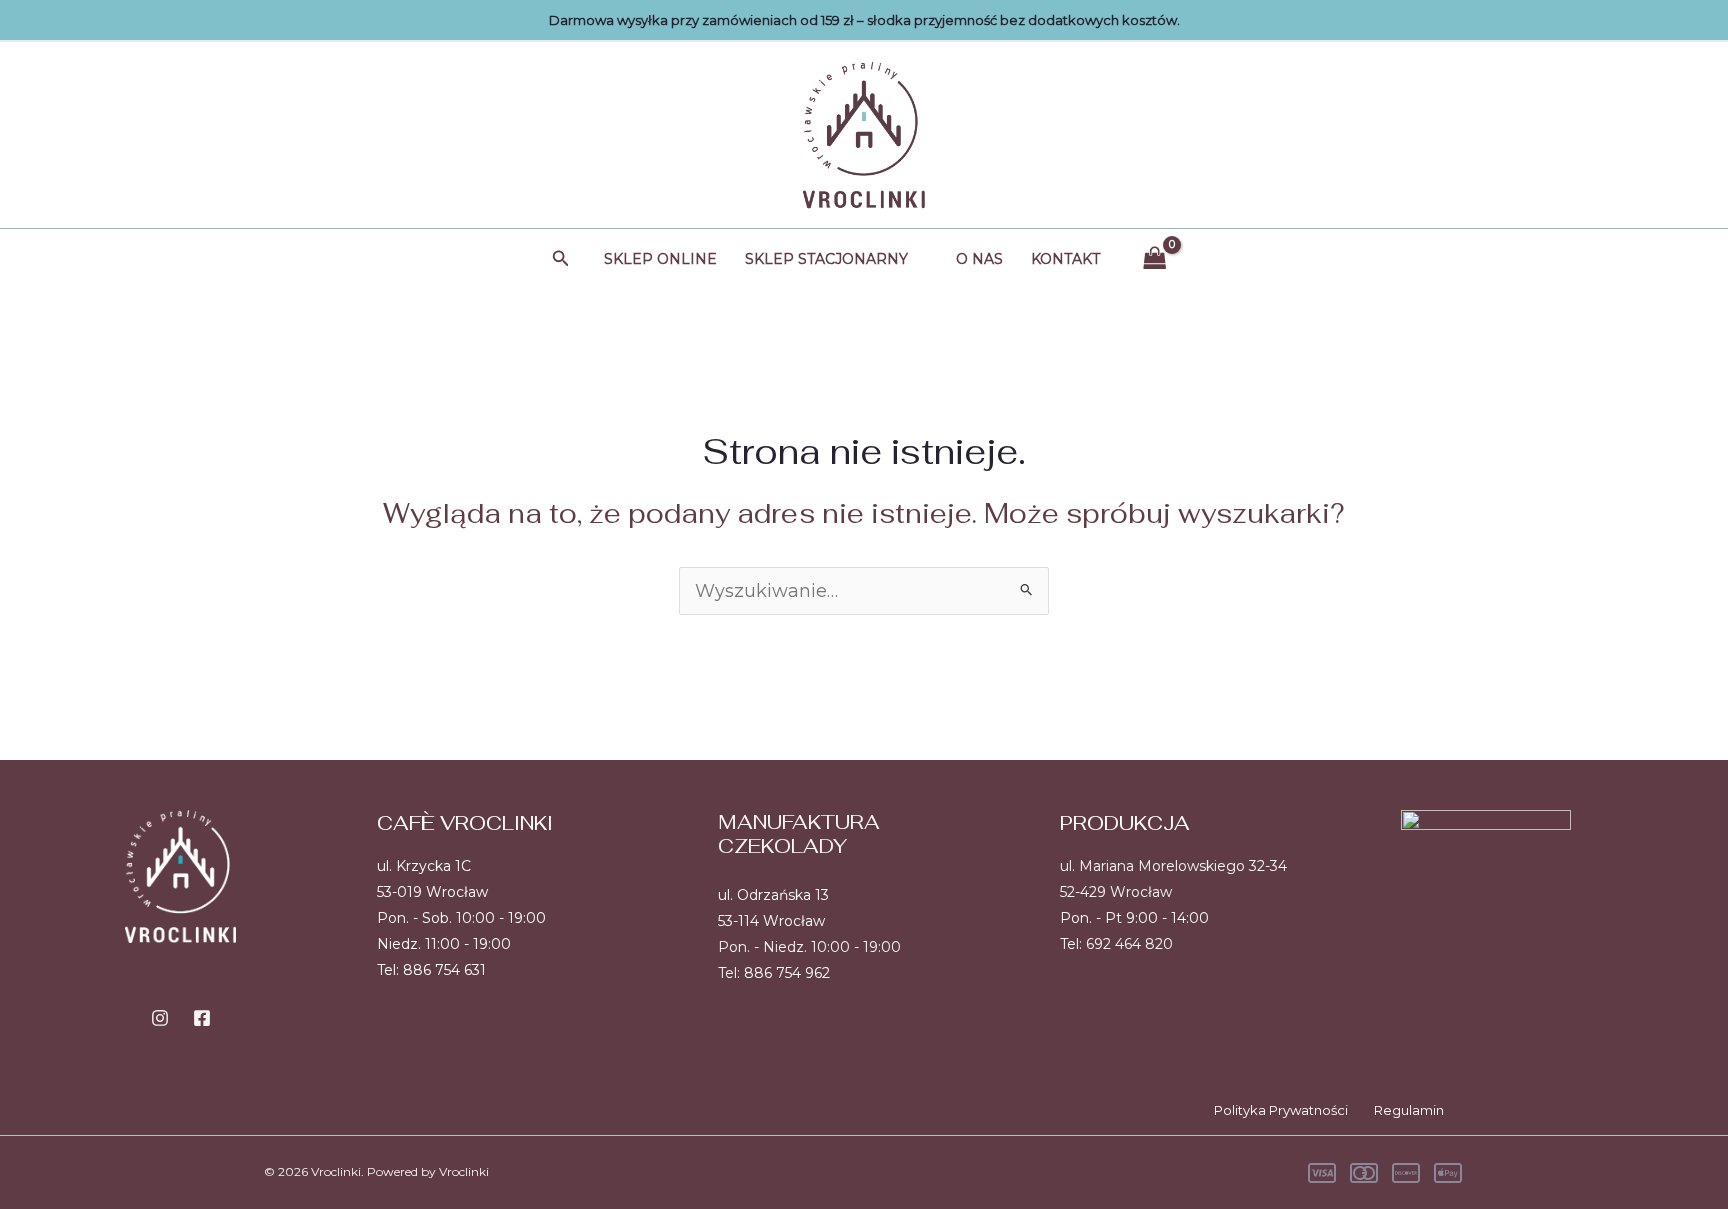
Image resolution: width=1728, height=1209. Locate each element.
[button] (561, 259)
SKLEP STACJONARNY (826, 259)
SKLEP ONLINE (660, 259)
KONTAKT (1065, 259)
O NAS (979, 259)
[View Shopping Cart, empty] (1155, 258)
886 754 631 (444, 970)
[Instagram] (160, 1018)
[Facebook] (202, 1018)
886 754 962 (787, 973)
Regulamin (1409, 1110)
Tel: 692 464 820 (1116, 944)
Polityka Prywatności (1281, 1110)
